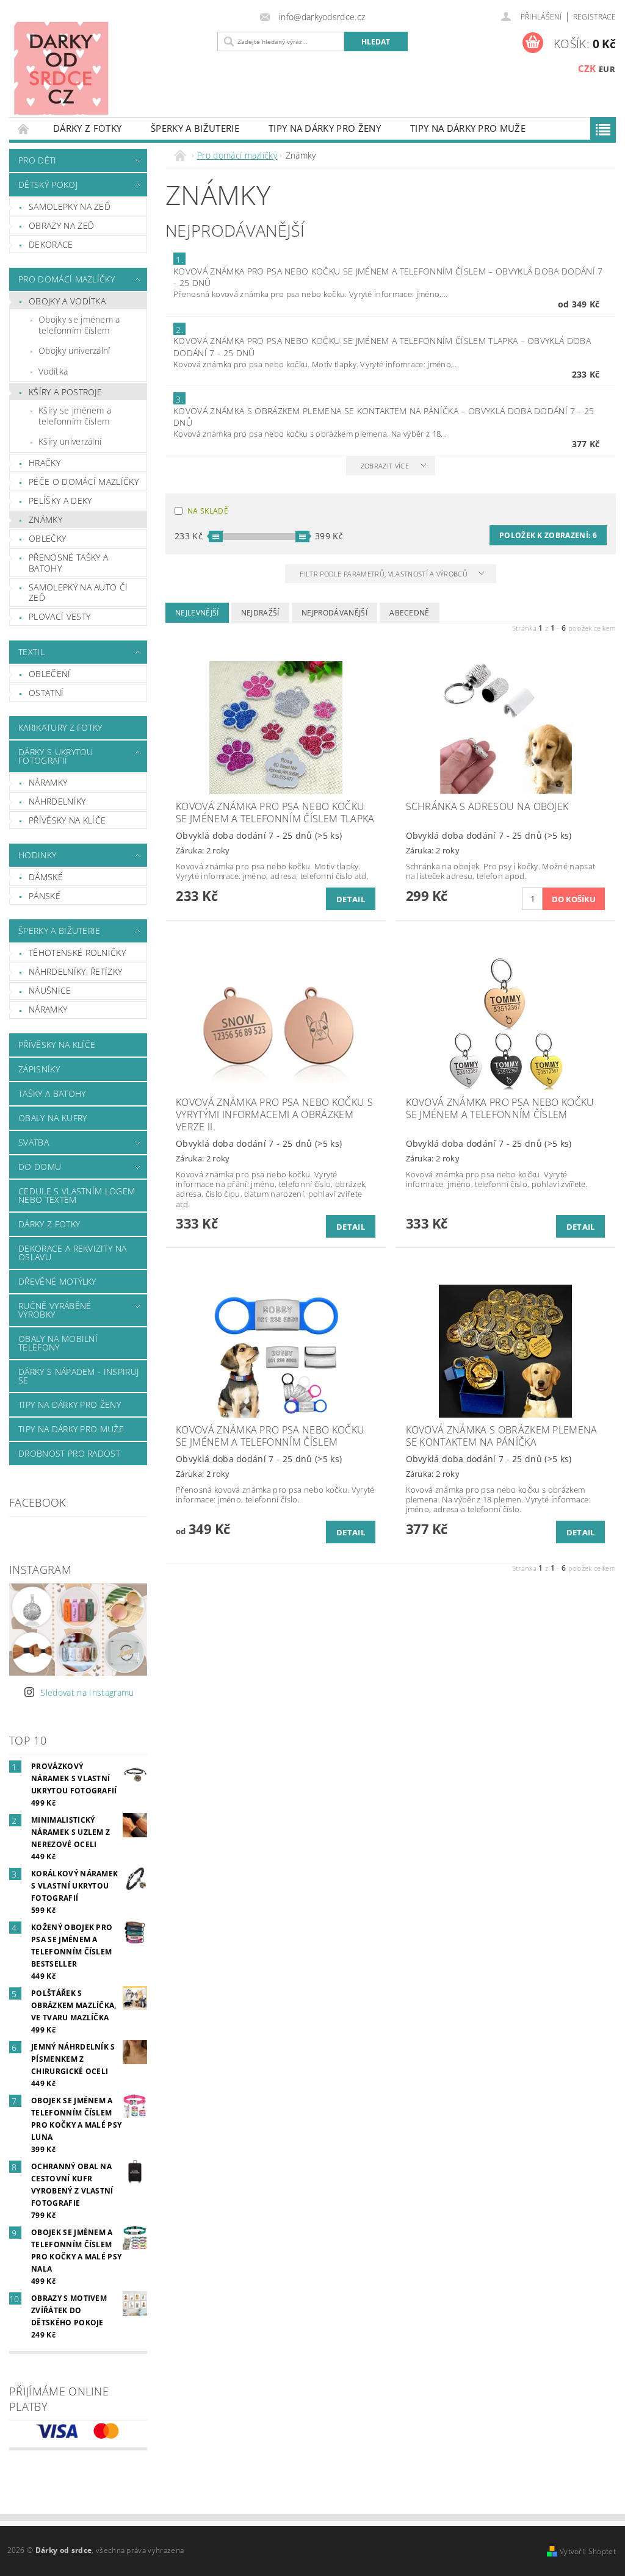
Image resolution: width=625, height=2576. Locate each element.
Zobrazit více (385, 466)
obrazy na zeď (61, 225)
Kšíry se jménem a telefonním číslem (75, 416)
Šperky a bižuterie (195, 128)
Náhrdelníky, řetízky (75, 971)
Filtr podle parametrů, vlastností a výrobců (385, 574)
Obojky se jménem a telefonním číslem (79, 325)
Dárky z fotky (87, 128)
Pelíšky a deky (60, 500)
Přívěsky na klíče (67, 820)
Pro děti (38, 160)
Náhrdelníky (57, 801)
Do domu (40, 1167)
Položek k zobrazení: (548, 535)
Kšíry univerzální (70, 441)
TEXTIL (31, 652)
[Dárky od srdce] (105, 68)
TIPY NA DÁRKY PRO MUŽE (468, 128)
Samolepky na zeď (70, 206)
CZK (587, 68)
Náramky (48, 782)
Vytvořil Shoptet (588, 2551)
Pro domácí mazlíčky (67, 279)
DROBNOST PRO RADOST (69, 1453)
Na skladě (208, 511)
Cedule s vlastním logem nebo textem (77, 1195)
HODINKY (37, 855)
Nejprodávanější (334, 613)
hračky (45, 463)
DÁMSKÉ (46, 877)
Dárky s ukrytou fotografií (56, 756)
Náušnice (50, 990)
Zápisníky (39, 1069)
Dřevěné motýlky (57, 1281)
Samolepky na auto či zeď (78, 593)
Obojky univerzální (74, 350)
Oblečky (47, 538)
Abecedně (410, 613)
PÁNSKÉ (45, 896)
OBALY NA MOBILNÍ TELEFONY (58, 1343)
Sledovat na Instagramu (87, 1692)
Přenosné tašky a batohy (68, 563)
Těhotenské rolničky (77, 953)
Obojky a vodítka (67, 301)
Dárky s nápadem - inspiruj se (78, 1376)
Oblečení (50, 674)
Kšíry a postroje (65, 392)
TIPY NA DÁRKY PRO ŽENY (325, 128)
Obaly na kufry (52, 1118)
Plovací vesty (60, 616)
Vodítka (53, 371)
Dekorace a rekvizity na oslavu (72, 1253)
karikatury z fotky (60, 727)
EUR (607, 69)
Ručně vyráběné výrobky (55, 1310)
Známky (45, 519)
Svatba (34, 1142)
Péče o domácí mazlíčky (84, 482)
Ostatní (46, 693)
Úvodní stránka (24, 128)
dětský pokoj (48, 185)
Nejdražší (260, 613)
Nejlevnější (197, 613)
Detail (351, 899)
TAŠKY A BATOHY (52, 1093)
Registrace (594, 17)
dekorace (51, 244)
